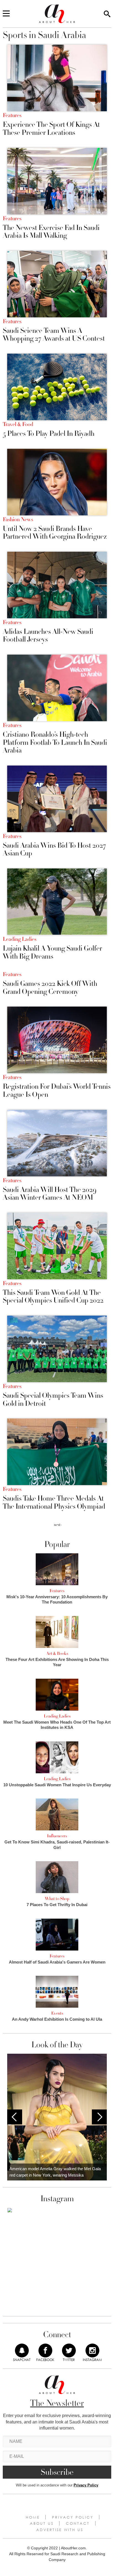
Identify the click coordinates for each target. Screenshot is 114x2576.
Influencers (57, 1836)
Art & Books (57, 1653)
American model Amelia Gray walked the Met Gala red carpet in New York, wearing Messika (55, 2172)
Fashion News (18, 520)
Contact (78, 2523)
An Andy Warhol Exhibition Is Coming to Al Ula (57, 2019)
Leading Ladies (20, 939)
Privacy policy (73, 2517)
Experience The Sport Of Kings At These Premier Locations (51, 129)
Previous (15, 2117)
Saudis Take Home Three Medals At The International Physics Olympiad (54, 1502)
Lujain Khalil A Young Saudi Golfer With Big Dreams (52, 952)
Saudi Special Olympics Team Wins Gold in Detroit (53, 1400)
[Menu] (6, 14)
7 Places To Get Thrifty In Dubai (57, 1905)
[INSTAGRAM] (92, 2350)
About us (42, 2523)
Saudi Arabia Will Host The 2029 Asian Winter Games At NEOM (50, 1194)
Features (12, 115)
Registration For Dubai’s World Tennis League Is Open (57, 1091)
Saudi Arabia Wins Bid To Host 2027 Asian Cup (54, 849)
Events (57, 2013)
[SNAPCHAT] (22, 2350)
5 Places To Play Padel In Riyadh (49, 434)
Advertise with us (60, 2530)
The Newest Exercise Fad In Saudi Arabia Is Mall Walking (51, 232)
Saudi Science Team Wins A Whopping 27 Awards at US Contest (54, 335)
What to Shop (57, 1899)
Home (33, 2517)
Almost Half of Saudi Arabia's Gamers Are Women (57, 1962)
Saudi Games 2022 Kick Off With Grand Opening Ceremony (50, 988)
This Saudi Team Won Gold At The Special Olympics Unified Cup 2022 (53, 1297)
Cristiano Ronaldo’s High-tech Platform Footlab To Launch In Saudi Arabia (55, 743)
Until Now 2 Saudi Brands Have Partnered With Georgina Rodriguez (55, 533)
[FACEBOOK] (45, 2350)
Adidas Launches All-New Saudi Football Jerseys (48, 636)
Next (99, 2117)
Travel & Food (18, 424)
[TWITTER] (69, 2350)
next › (58, 1525)
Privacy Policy (86, 2485)
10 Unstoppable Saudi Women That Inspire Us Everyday (57, 1785)
